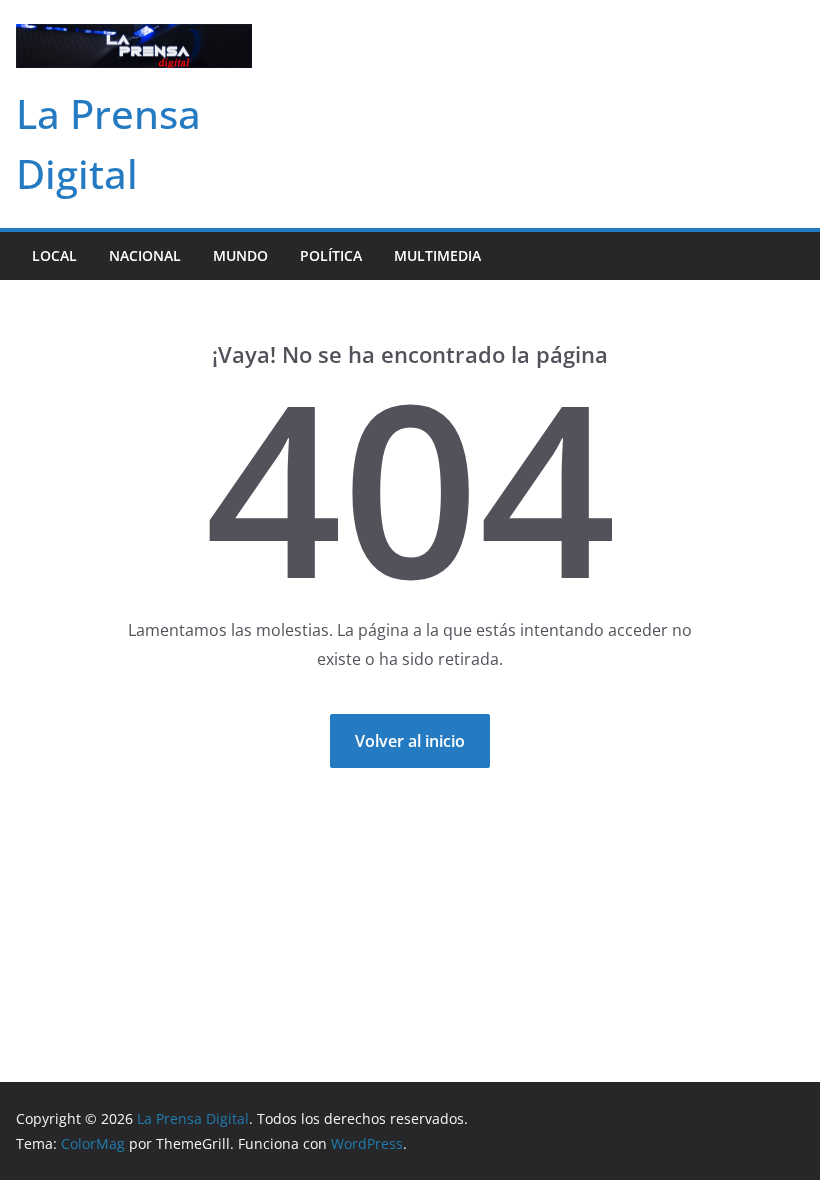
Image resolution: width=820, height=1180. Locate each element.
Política (331, 255)
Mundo (240, 255)
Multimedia (437, 255)
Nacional (145, 255)
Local (54, 255)
